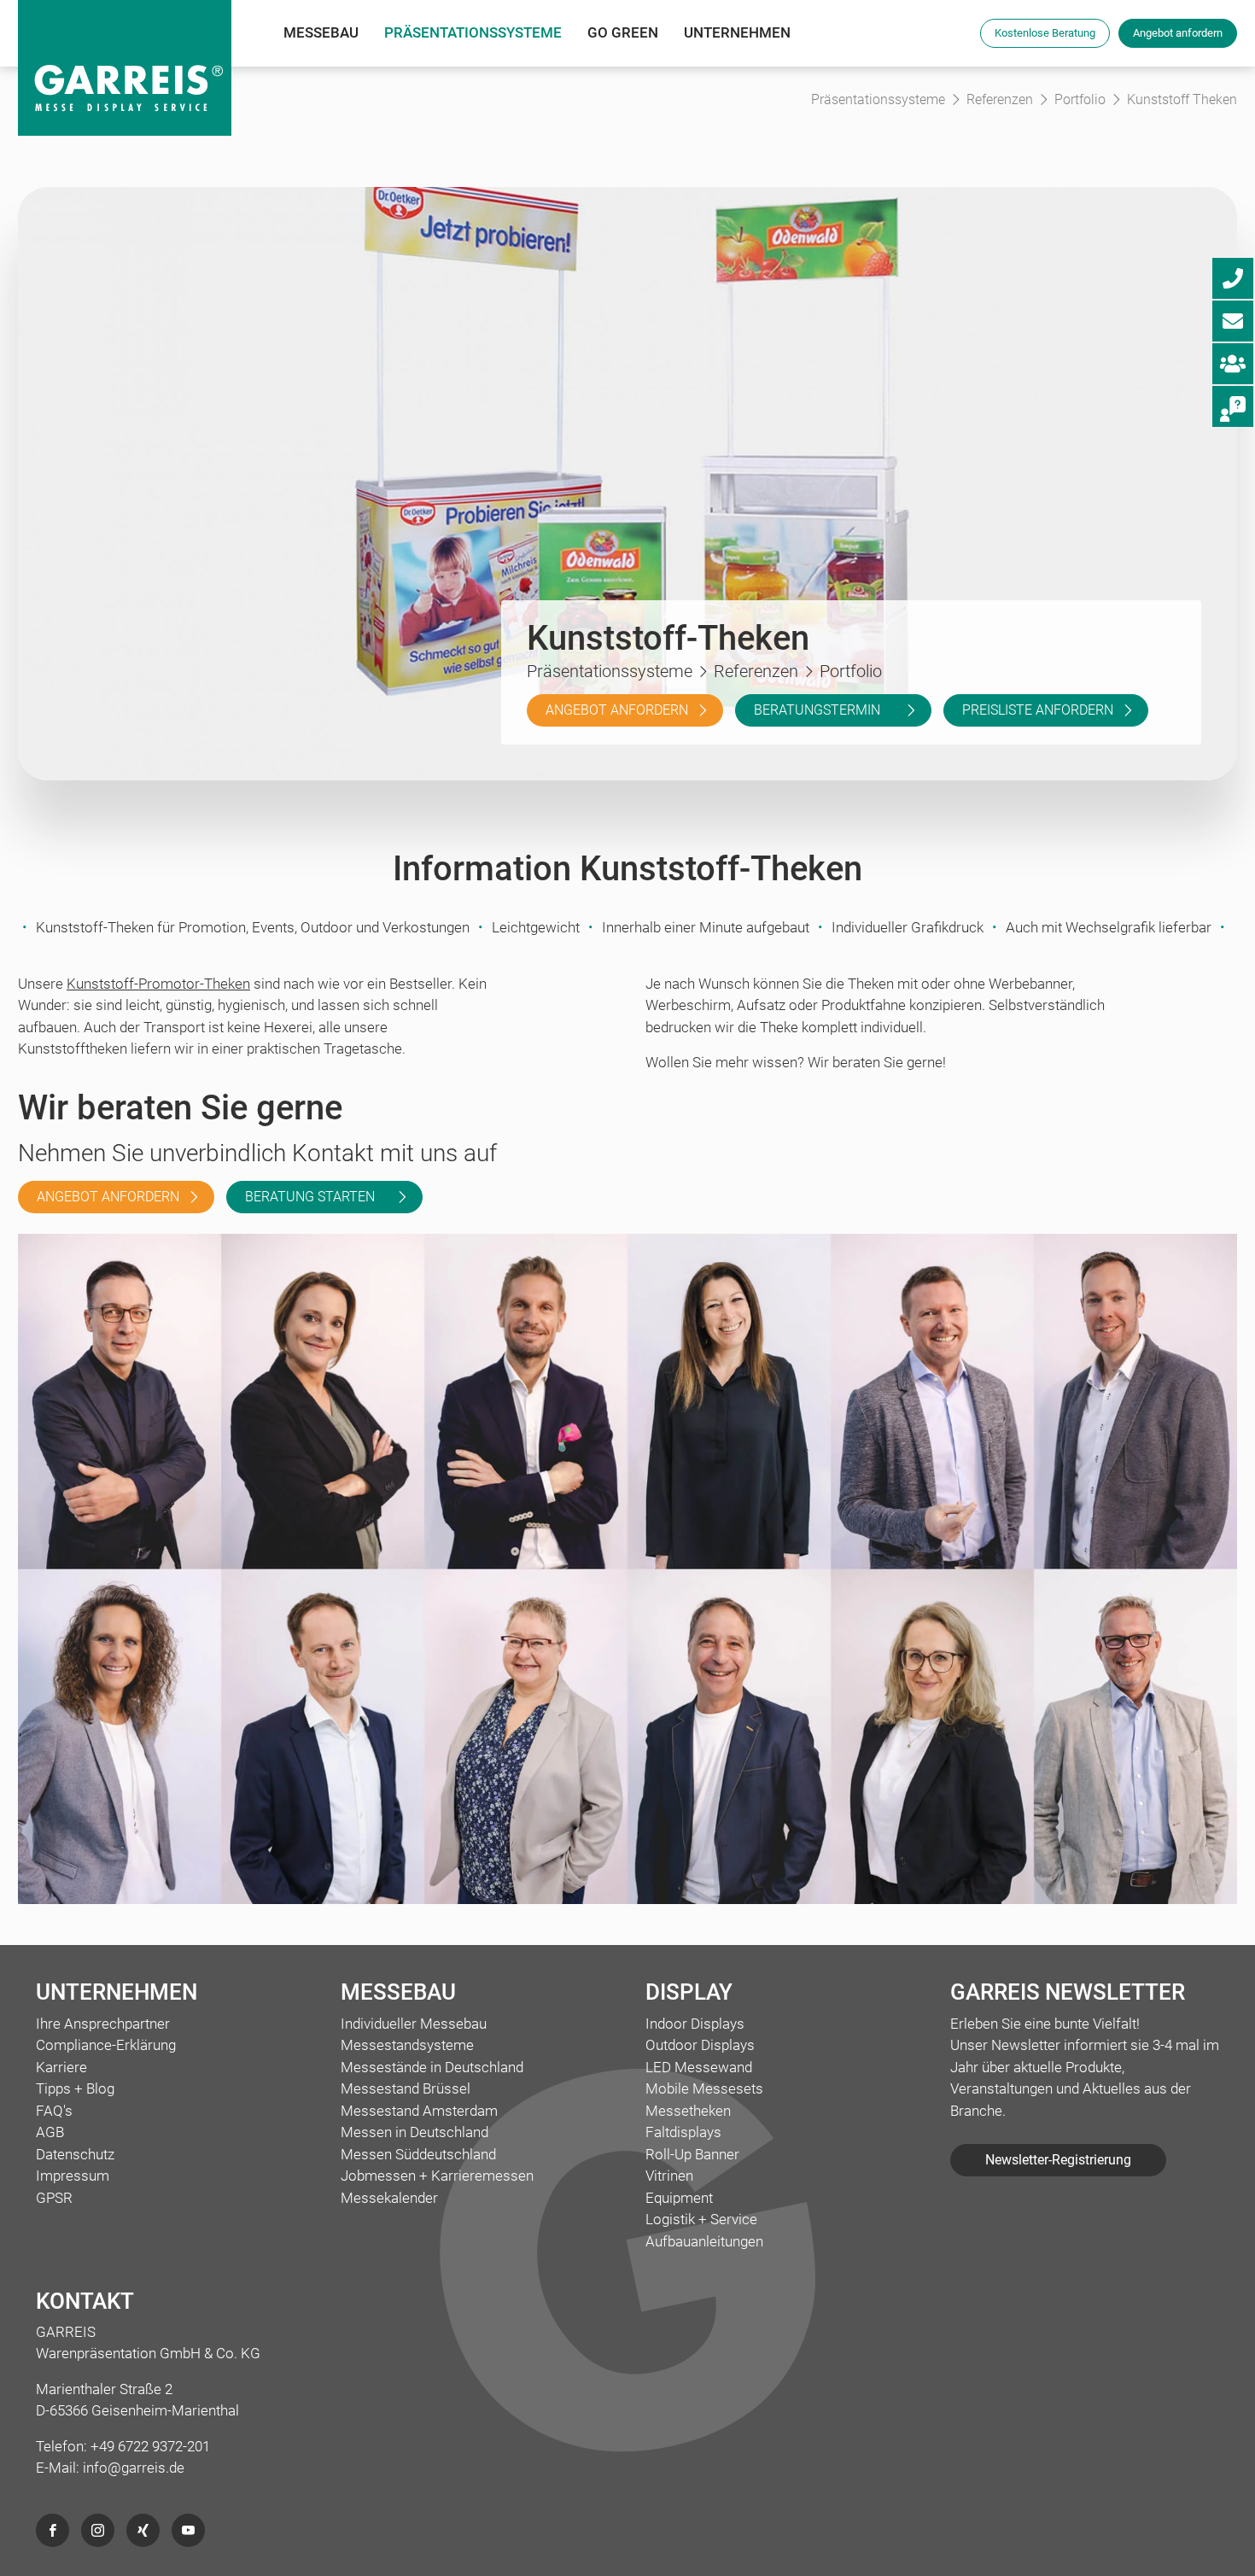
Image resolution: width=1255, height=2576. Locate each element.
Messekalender (389, 2198)
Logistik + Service (701, 2219)
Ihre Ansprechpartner (103, 2024)
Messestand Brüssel (406, 2088)
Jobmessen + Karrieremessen (437, 2176)
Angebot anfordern (1178, 33)
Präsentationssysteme (473, 32)
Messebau (321, 32)
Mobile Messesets (704, 2088)
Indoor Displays (695, 2024)
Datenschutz (75, 2154)
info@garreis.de (134, 2468)
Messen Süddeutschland (418, 2154)
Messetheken (688, 2111)
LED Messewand (699, 2067)
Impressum (73, 2176)
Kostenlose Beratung (1045, 33)
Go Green (623, 32)
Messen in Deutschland (414, 2132)
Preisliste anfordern (1038, 710)
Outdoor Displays (700, 2045)
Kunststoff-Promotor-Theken (158, 984)
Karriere (61, 2067)
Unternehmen (737, 32)
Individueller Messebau (414, 2024)
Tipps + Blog (75, 2088)
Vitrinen (669, 2176)
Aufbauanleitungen (704, 2241)
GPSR (54, 2198)
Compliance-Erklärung (106, 2045)
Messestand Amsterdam (419, 2111)
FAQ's (54, 2111)
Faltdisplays (683, 2132)
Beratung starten (310, 1197)
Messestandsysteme (407, 2045)
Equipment (679, 2198)
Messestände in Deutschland (432, 2067)
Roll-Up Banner (692, 2154)
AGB (50, 2132)
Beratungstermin (817, 710)
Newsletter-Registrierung (1058, 2160)
